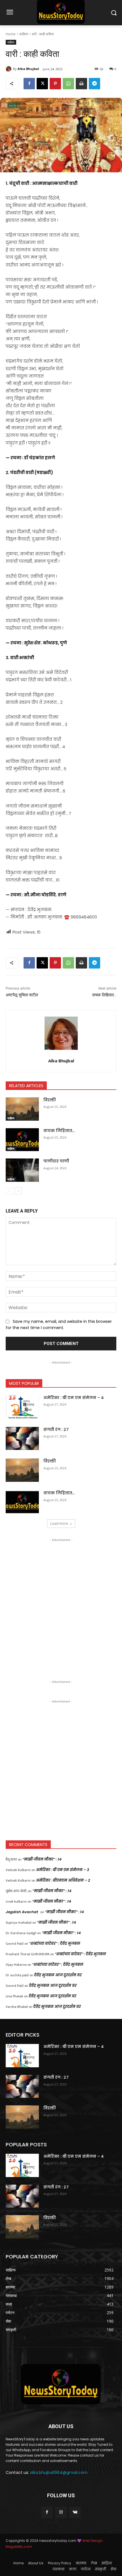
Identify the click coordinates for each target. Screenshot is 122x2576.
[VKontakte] (75, 2512)
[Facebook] (29, 84)
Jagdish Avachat (22, 1912)
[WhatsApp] (68, 84)
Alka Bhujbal (28, 69)
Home (11, 34)
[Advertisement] (61, 1604)
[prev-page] (9, 1191)
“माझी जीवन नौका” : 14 (42, 1859)
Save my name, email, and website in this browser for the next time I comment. (59, 1325)
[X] (42, 84)
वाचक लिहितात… (104, 995)
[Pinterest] (55, 84)
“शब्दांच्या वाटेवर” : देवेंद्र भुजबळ (55, 1943)
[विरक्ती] (22, 1109)
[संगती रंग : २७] (22, 1439)
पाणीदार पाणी (56, 1161)
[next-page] (18, 1191)
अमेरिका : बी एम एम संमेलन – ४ (74, 1398)
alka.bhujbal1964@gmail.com (59, 2472)
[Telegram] (94, 84)
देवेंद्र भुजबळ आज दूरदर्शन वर (58, 1975)
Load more (59, 1523)
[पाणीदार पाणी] (22, 1170)
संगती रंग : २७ (56, 1429)
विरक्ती (50, 1100)
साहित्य (24, 34)
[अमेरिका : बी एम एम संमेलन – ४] (22, 1407)
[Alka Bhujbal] (9, 69)
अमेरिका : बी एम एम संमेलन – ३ (63, 1870)
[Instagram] (61, 2512)
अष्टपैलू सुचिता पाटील (22, 995)
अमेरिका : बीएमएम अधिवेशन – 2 (63, 1880)
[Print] (81, 84)
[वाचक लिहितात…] (22, 1140)
